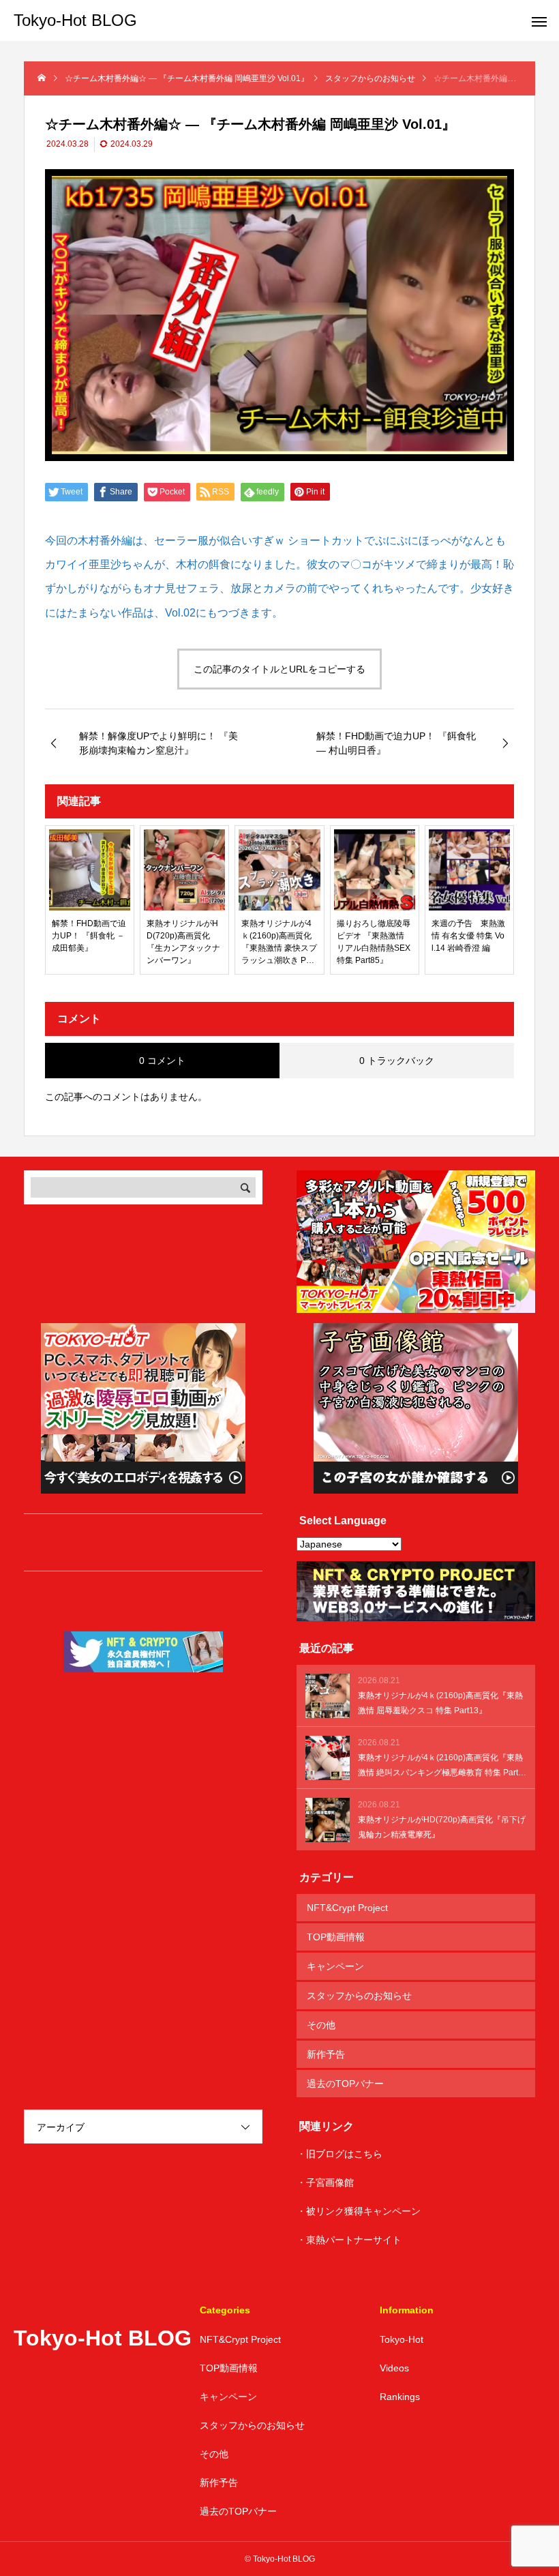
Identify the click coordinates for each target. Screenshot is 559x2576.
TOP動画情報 (336, 1937)
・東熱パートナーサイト (349, 2240)
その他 (321, 2025)
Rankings (400, 2397)
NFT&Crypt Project (347, 1908)
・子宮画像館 (325, 2182)
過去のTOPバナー (345, 2084)
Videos (394, 2368)
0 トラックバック (397, 1061)
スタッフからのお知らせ (359, 1996)
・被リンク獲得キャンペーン (359, 2211)
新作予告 (326, 2054)
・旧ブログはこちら (339, 2154)
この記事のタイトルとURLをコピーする (279, 669)
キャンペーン (335, 1966)
